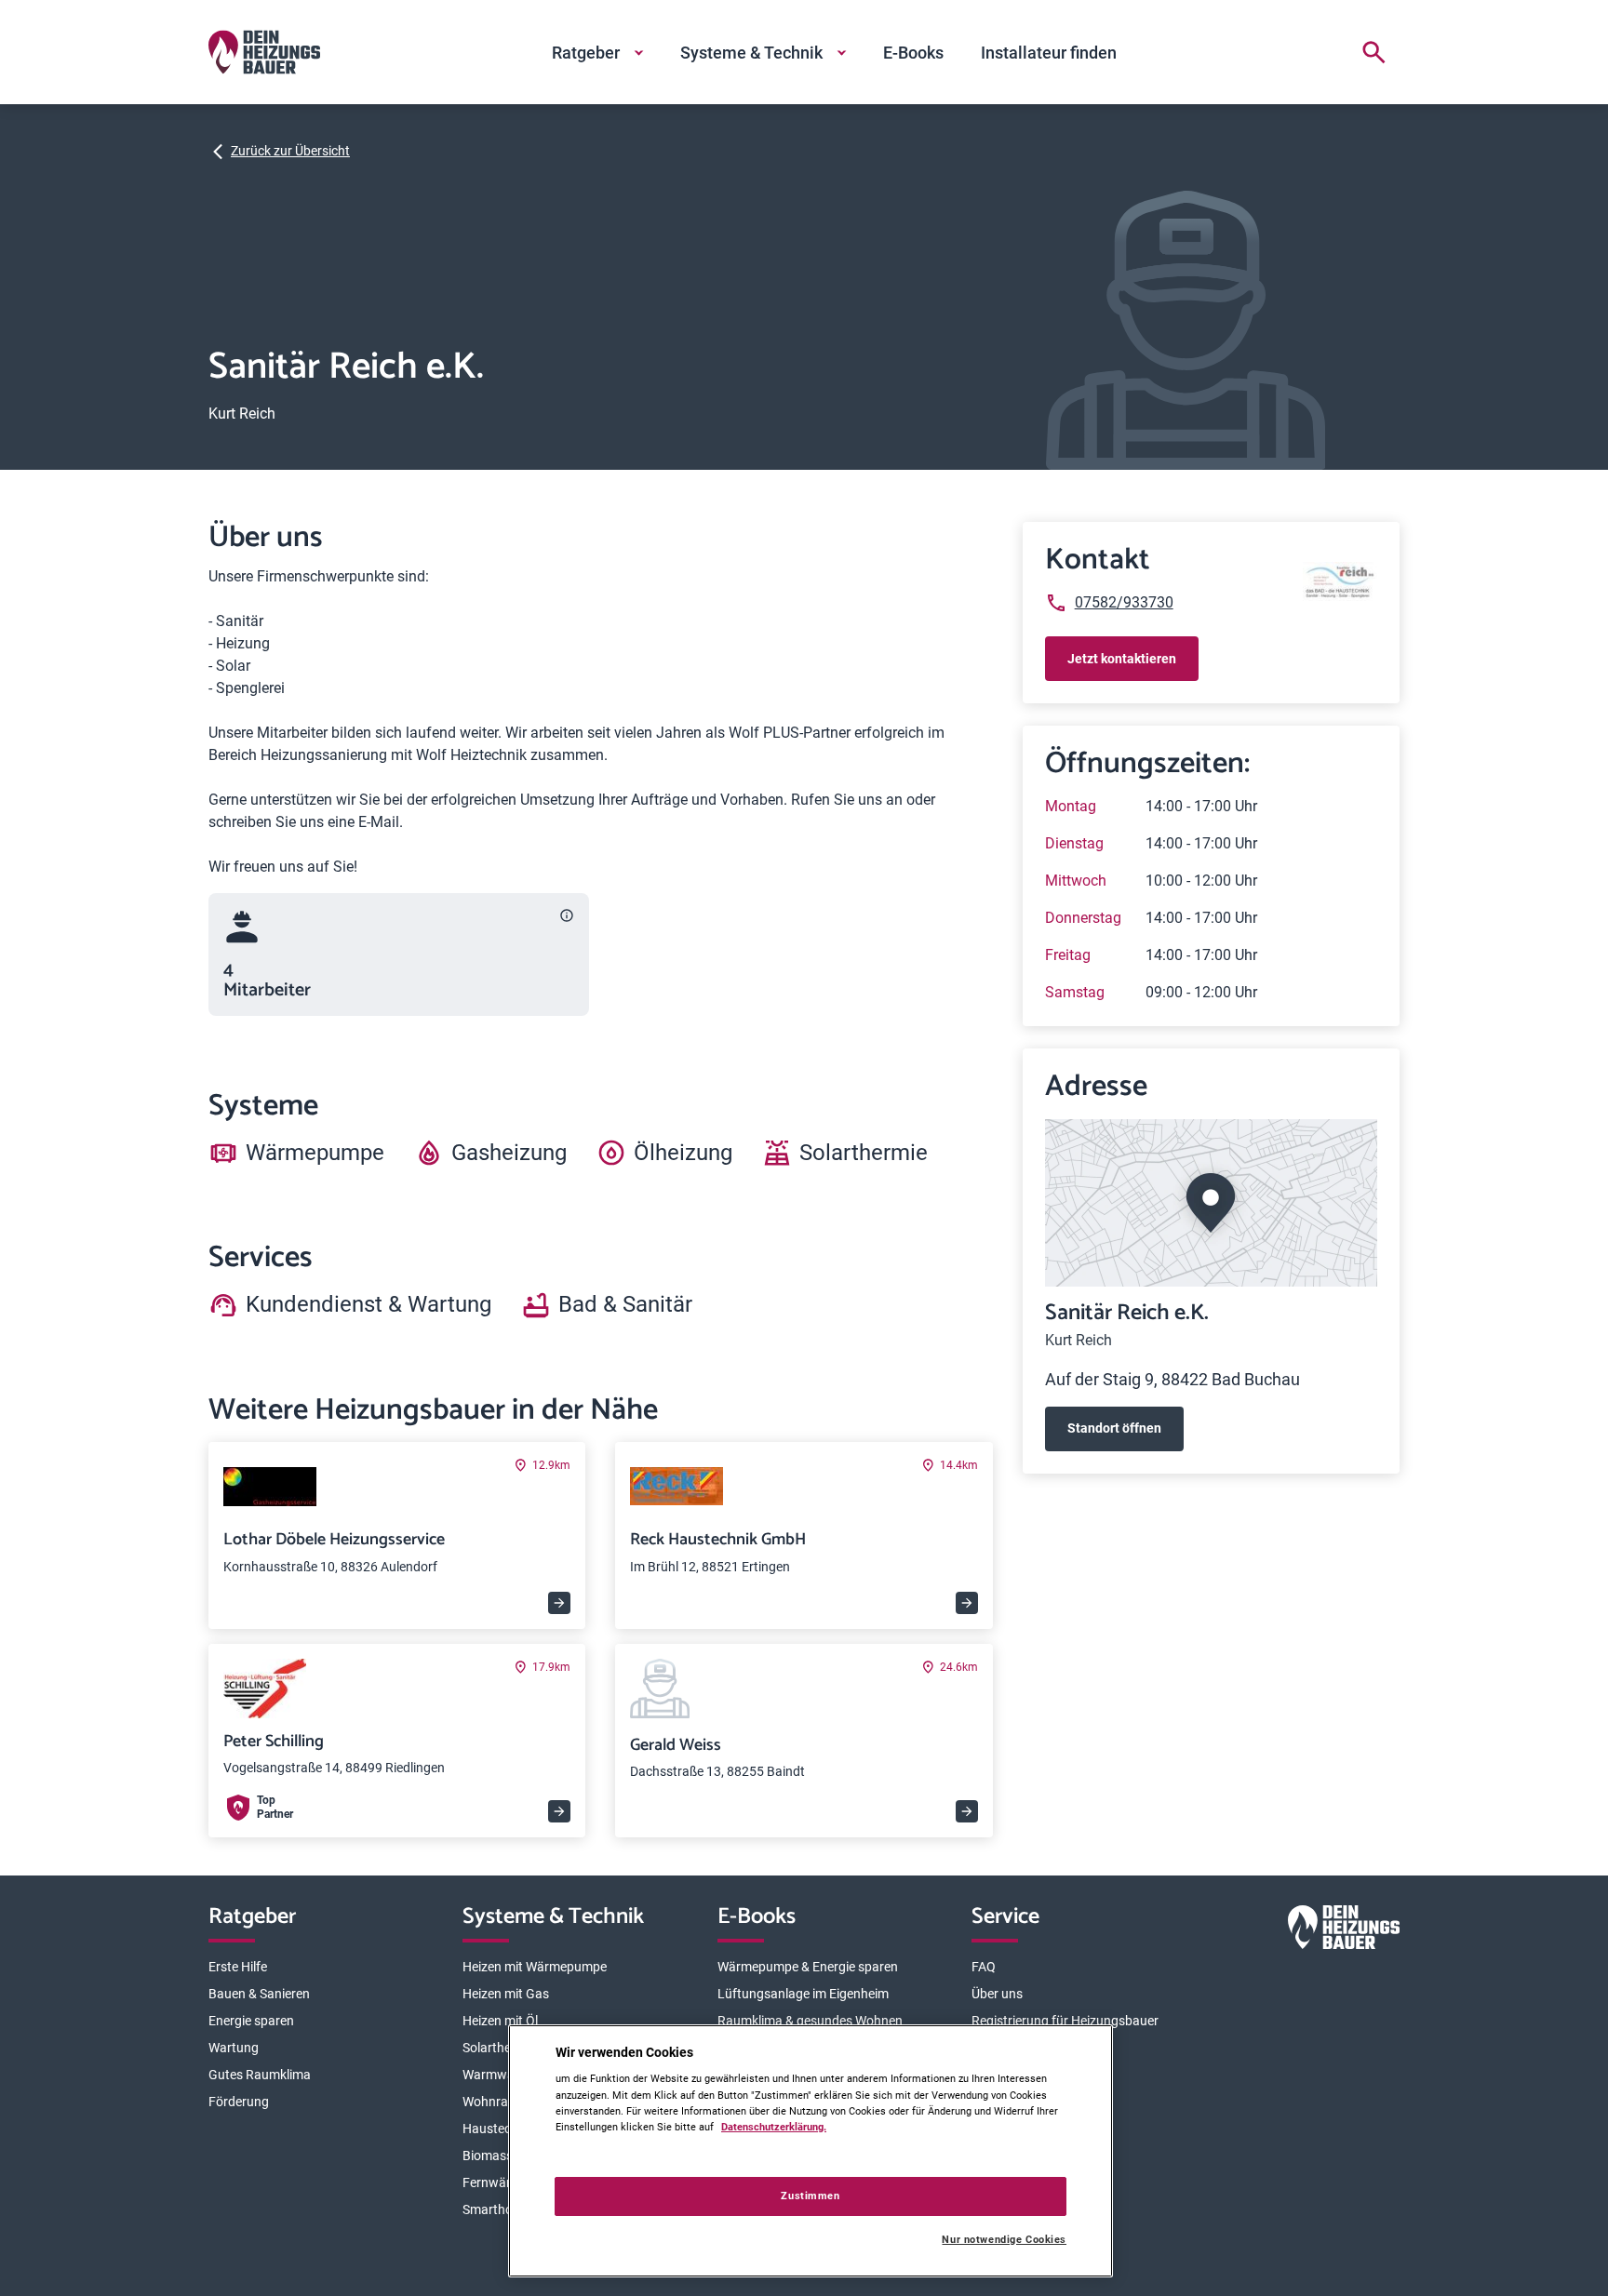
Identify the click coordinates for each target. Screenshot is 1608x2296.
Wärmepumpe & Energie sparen (808, 1967)
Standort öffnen (1114, 1428)
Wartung (234, 2048)
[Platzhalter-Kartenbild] (1211, 1203)
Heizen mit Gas (506, 1994)
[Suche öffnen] (1373, 52)
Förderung (239, 2102)
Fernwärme (496, 2183)
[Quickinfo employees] (567, 915)
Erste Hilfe (238, 1967)
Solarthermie (499, 2048)
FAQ (984, 1967)
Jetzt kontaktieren (1122, 659)
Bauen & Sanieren (259, 1994)
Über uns (997, 1994)
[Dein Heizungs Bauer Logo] (1344, 1931)
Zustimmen (810, 2196)
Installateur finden (1049, 53)
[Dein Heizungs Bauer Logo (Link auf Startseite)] (264, 52)
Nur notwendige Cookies (1004, 2240)
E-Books (913, 53)
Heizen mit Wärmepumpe (535, 1967)
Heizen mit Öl (500, 2021)
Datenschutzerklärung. (774, 2127)
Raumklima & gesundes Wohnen (810, 2021)
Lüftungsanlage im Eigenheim (803, 1994)
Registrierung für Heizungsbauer (1065, 2021)
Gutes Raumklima (260, 2075)
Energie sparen (251, 2021)
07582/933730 (1124, 602)
